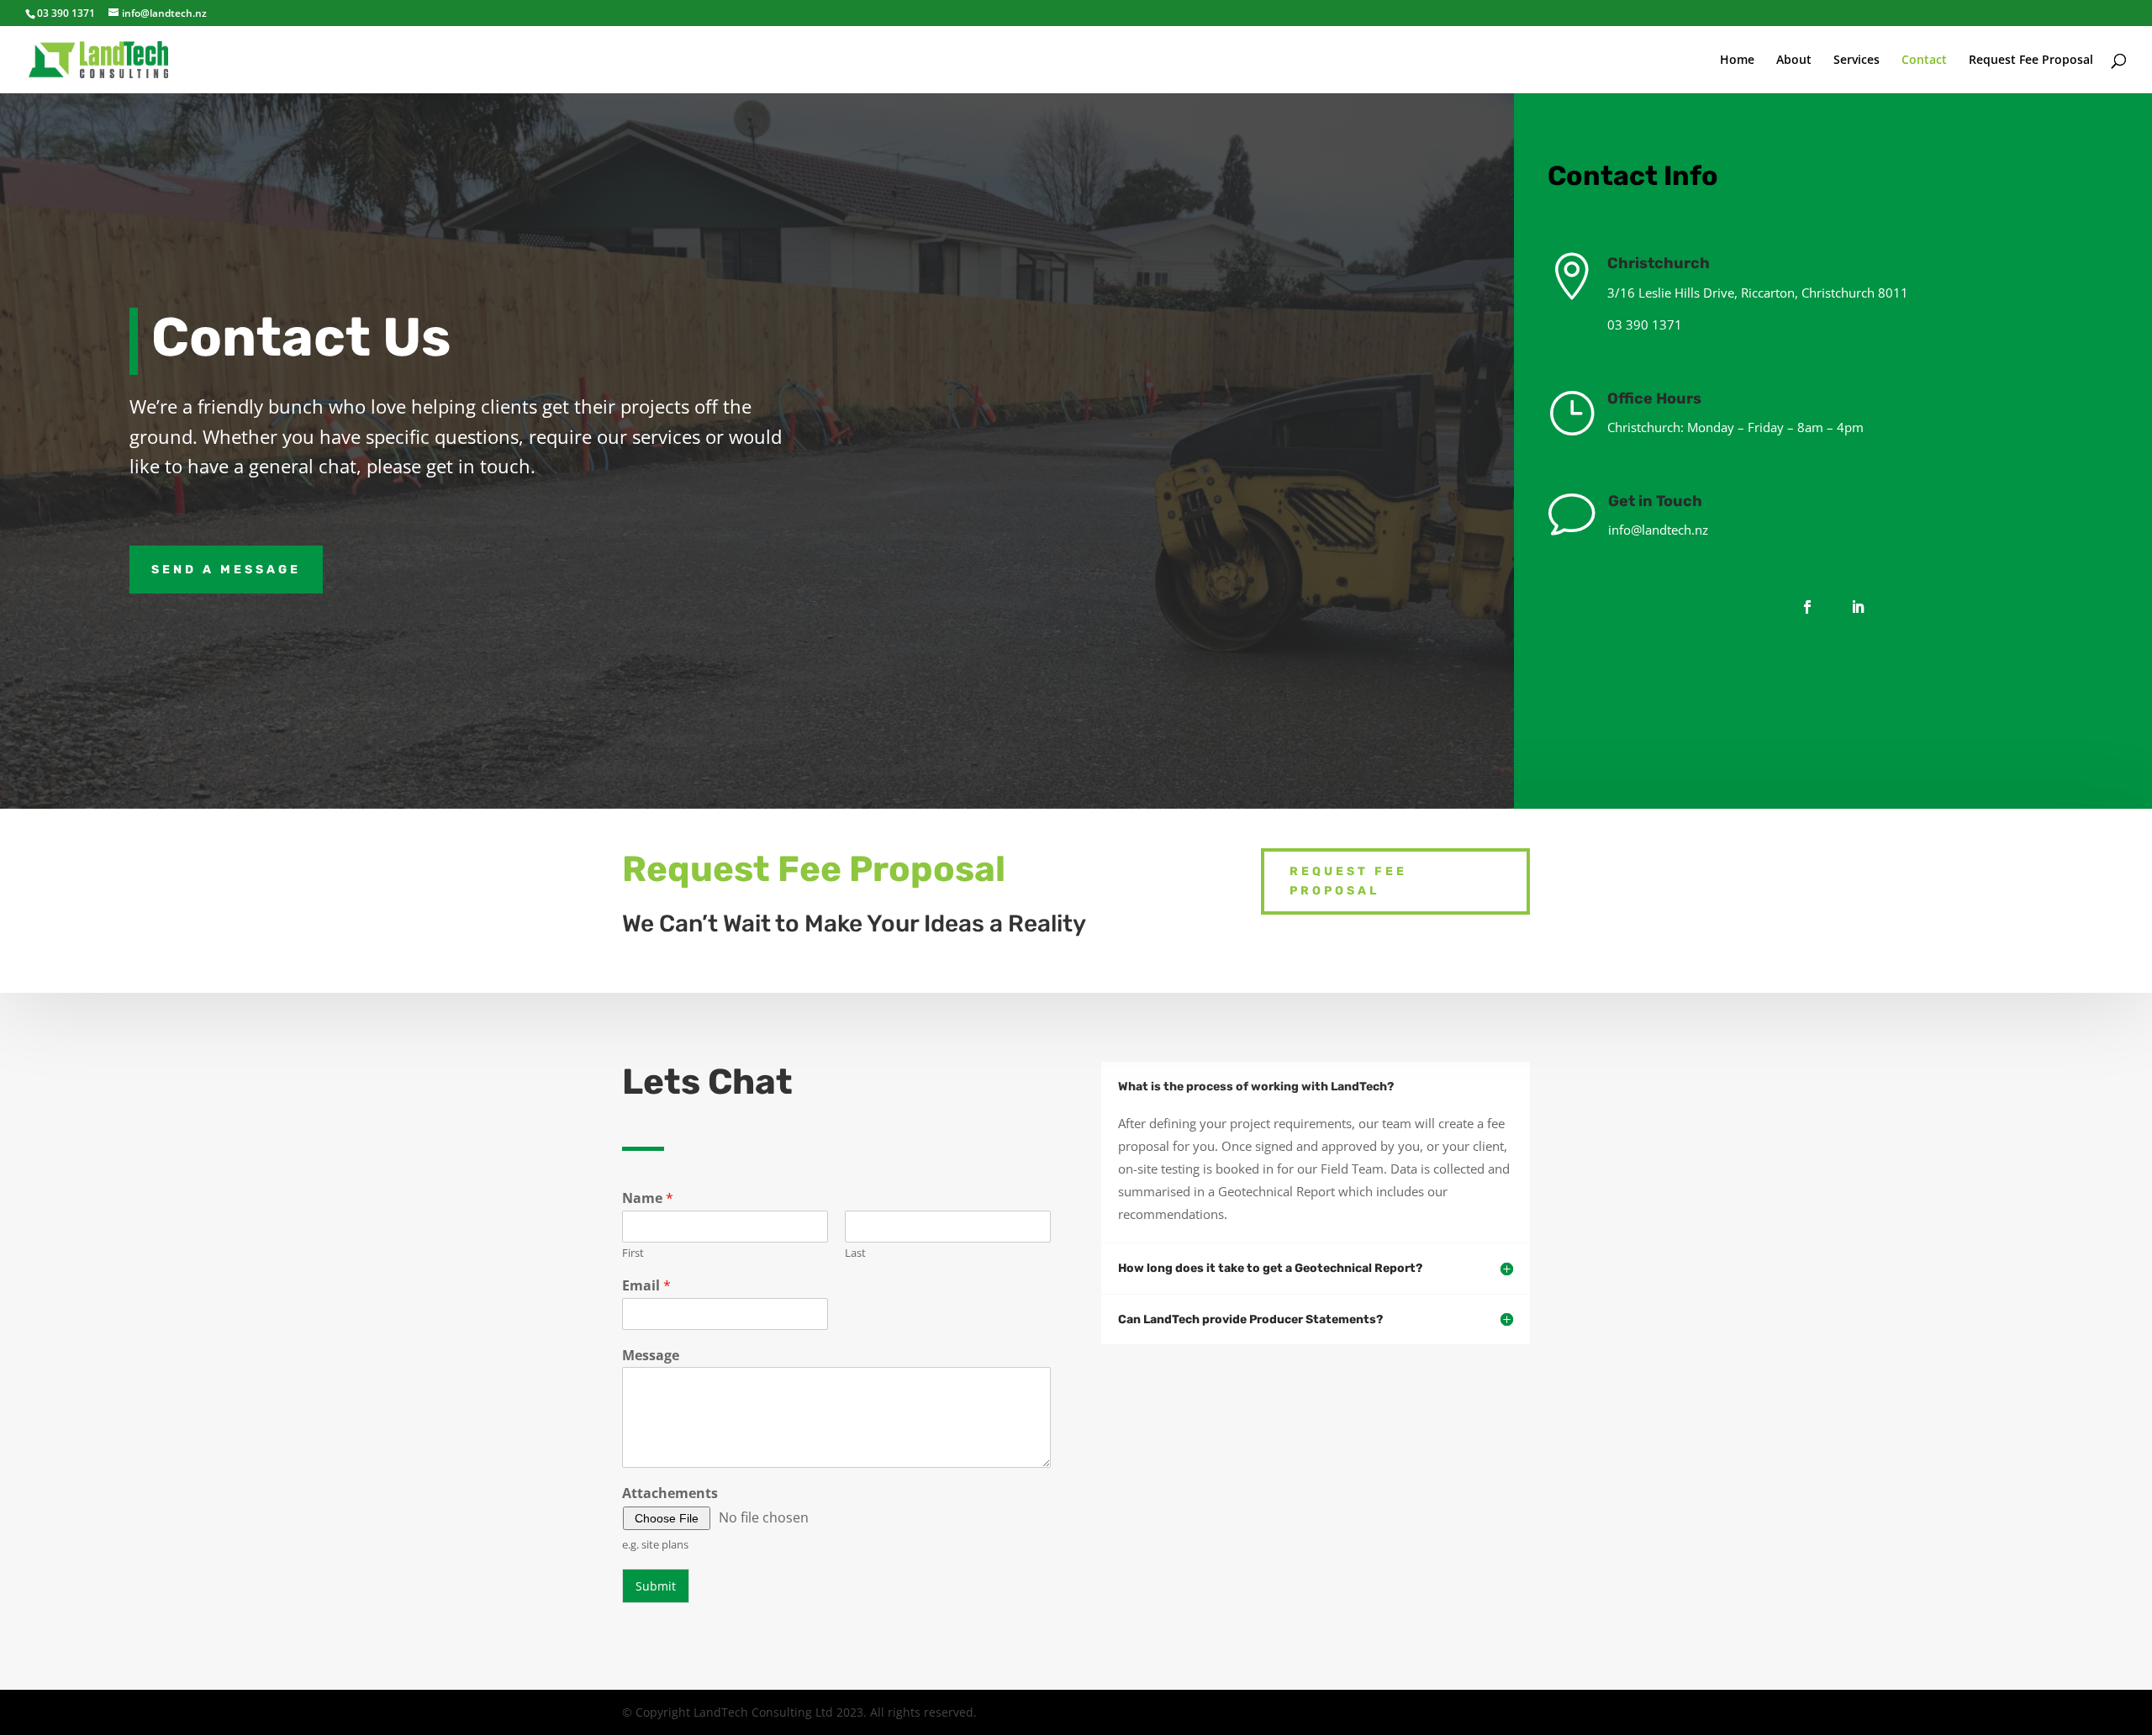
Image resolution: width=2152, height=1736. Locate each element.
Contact (1924, 61)
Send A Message (226, 570)
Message (651, 1356)
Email (646, 1286)
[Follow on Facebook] (1807, 607)
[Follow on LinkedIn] (1858, 607)
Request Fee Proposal (2031, 61)
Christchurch (1659, 263)
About (1794, 61)
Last (855, 1253)
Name (648, 1198)
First (633, 1253)
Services (1857, 61)
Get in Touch (1655, 501)
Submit (656, 1586)
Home (1737, 61)
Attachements (670, 1493)
